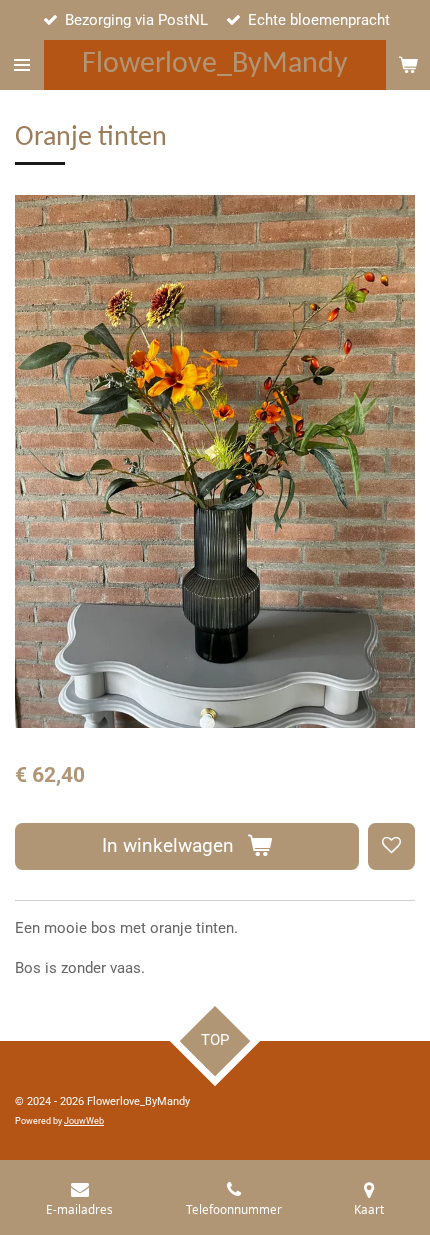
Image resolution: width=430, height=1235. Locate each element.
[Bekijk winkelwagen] (408, 65)
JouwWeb (84, 1121)
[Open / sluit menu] (22, 65)
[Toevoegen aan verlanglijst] (391, 846)
